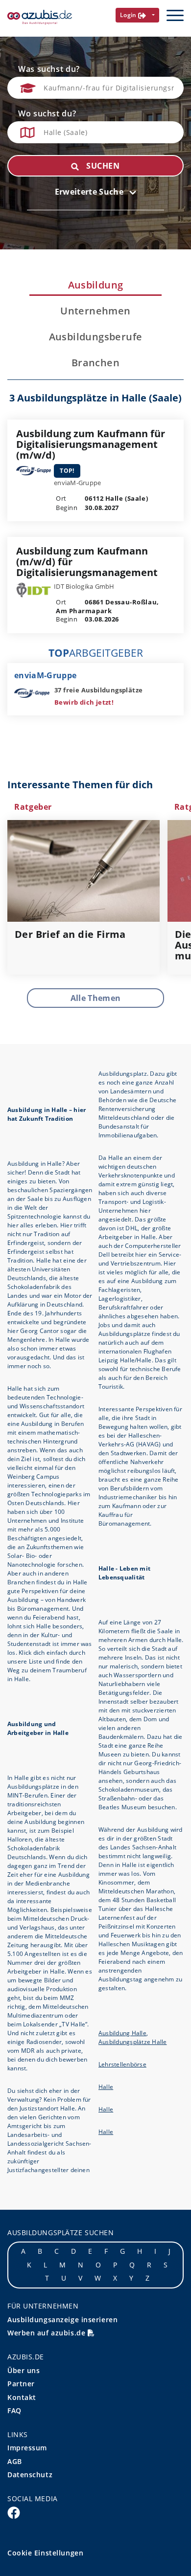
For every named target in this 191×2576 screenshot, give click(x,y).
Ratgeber (33, 807)
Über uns (24, 2370)
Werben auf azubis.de (48, 2333)
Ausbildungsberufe (96, 337)
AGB (15, 2461)
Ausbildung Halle (122, 2033)
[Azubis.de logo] (40, 17)
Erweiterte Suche (90, 192)
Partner (21, 2384)
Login (129, 15)
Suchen (102, 166)
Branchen (95, 363)
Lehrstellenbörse (122, 2064)
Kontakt (22, 2397)
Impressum (27, 2448)
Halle (106, 2087)
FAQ (14, 2410)
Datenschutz (30, 2475)
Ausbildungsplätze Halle (133, 2042)
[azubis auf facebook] (14, 2512)
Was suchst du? (49, 69)
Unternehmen (95, 311)
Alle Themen (96, 998)
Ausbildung (96, 285)
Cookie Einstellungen (45, 2553)
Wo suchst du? (47, 113)
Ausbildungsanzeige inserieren (62, 2320)
